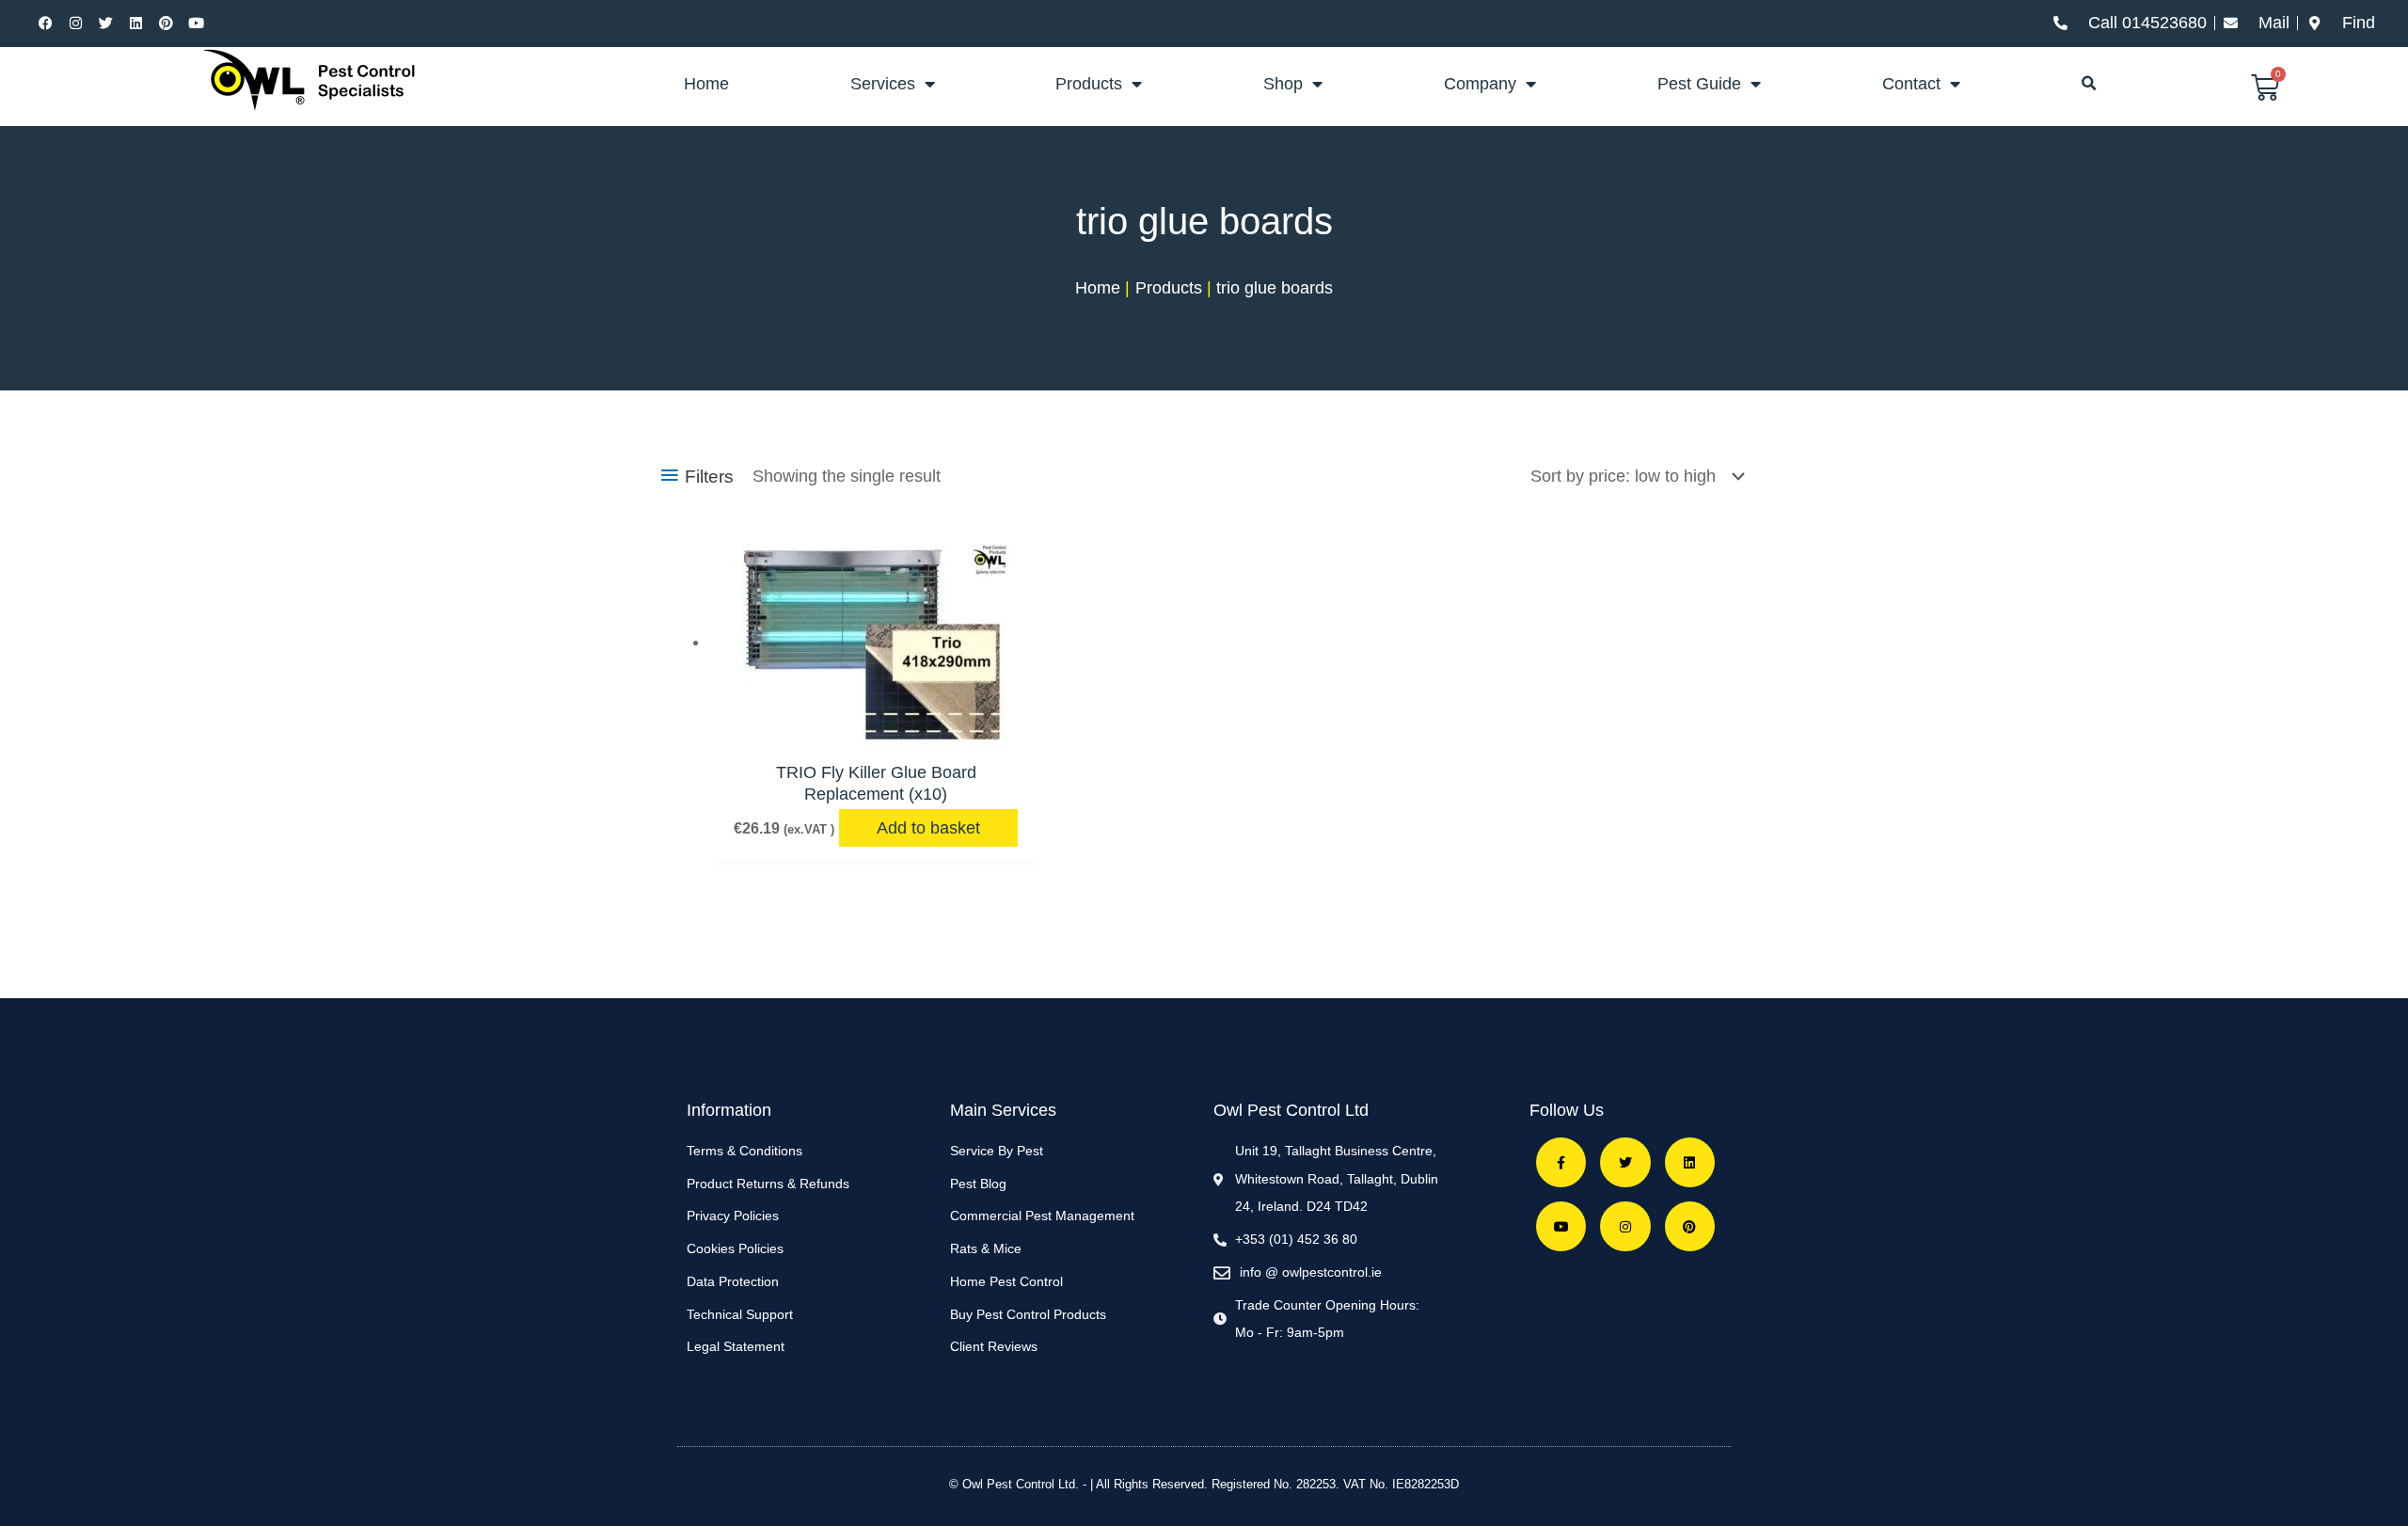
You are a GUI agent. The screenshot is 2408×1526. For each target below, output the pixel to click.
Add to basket (928, 828)
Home (706, 84)
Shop (1283, 84)
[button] (2089, 84)
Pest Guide (1699, 84)
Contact (1911, 84)
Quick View (876, 727)
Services (883, 84)
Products (1089, 84)
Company (1480, 84)
